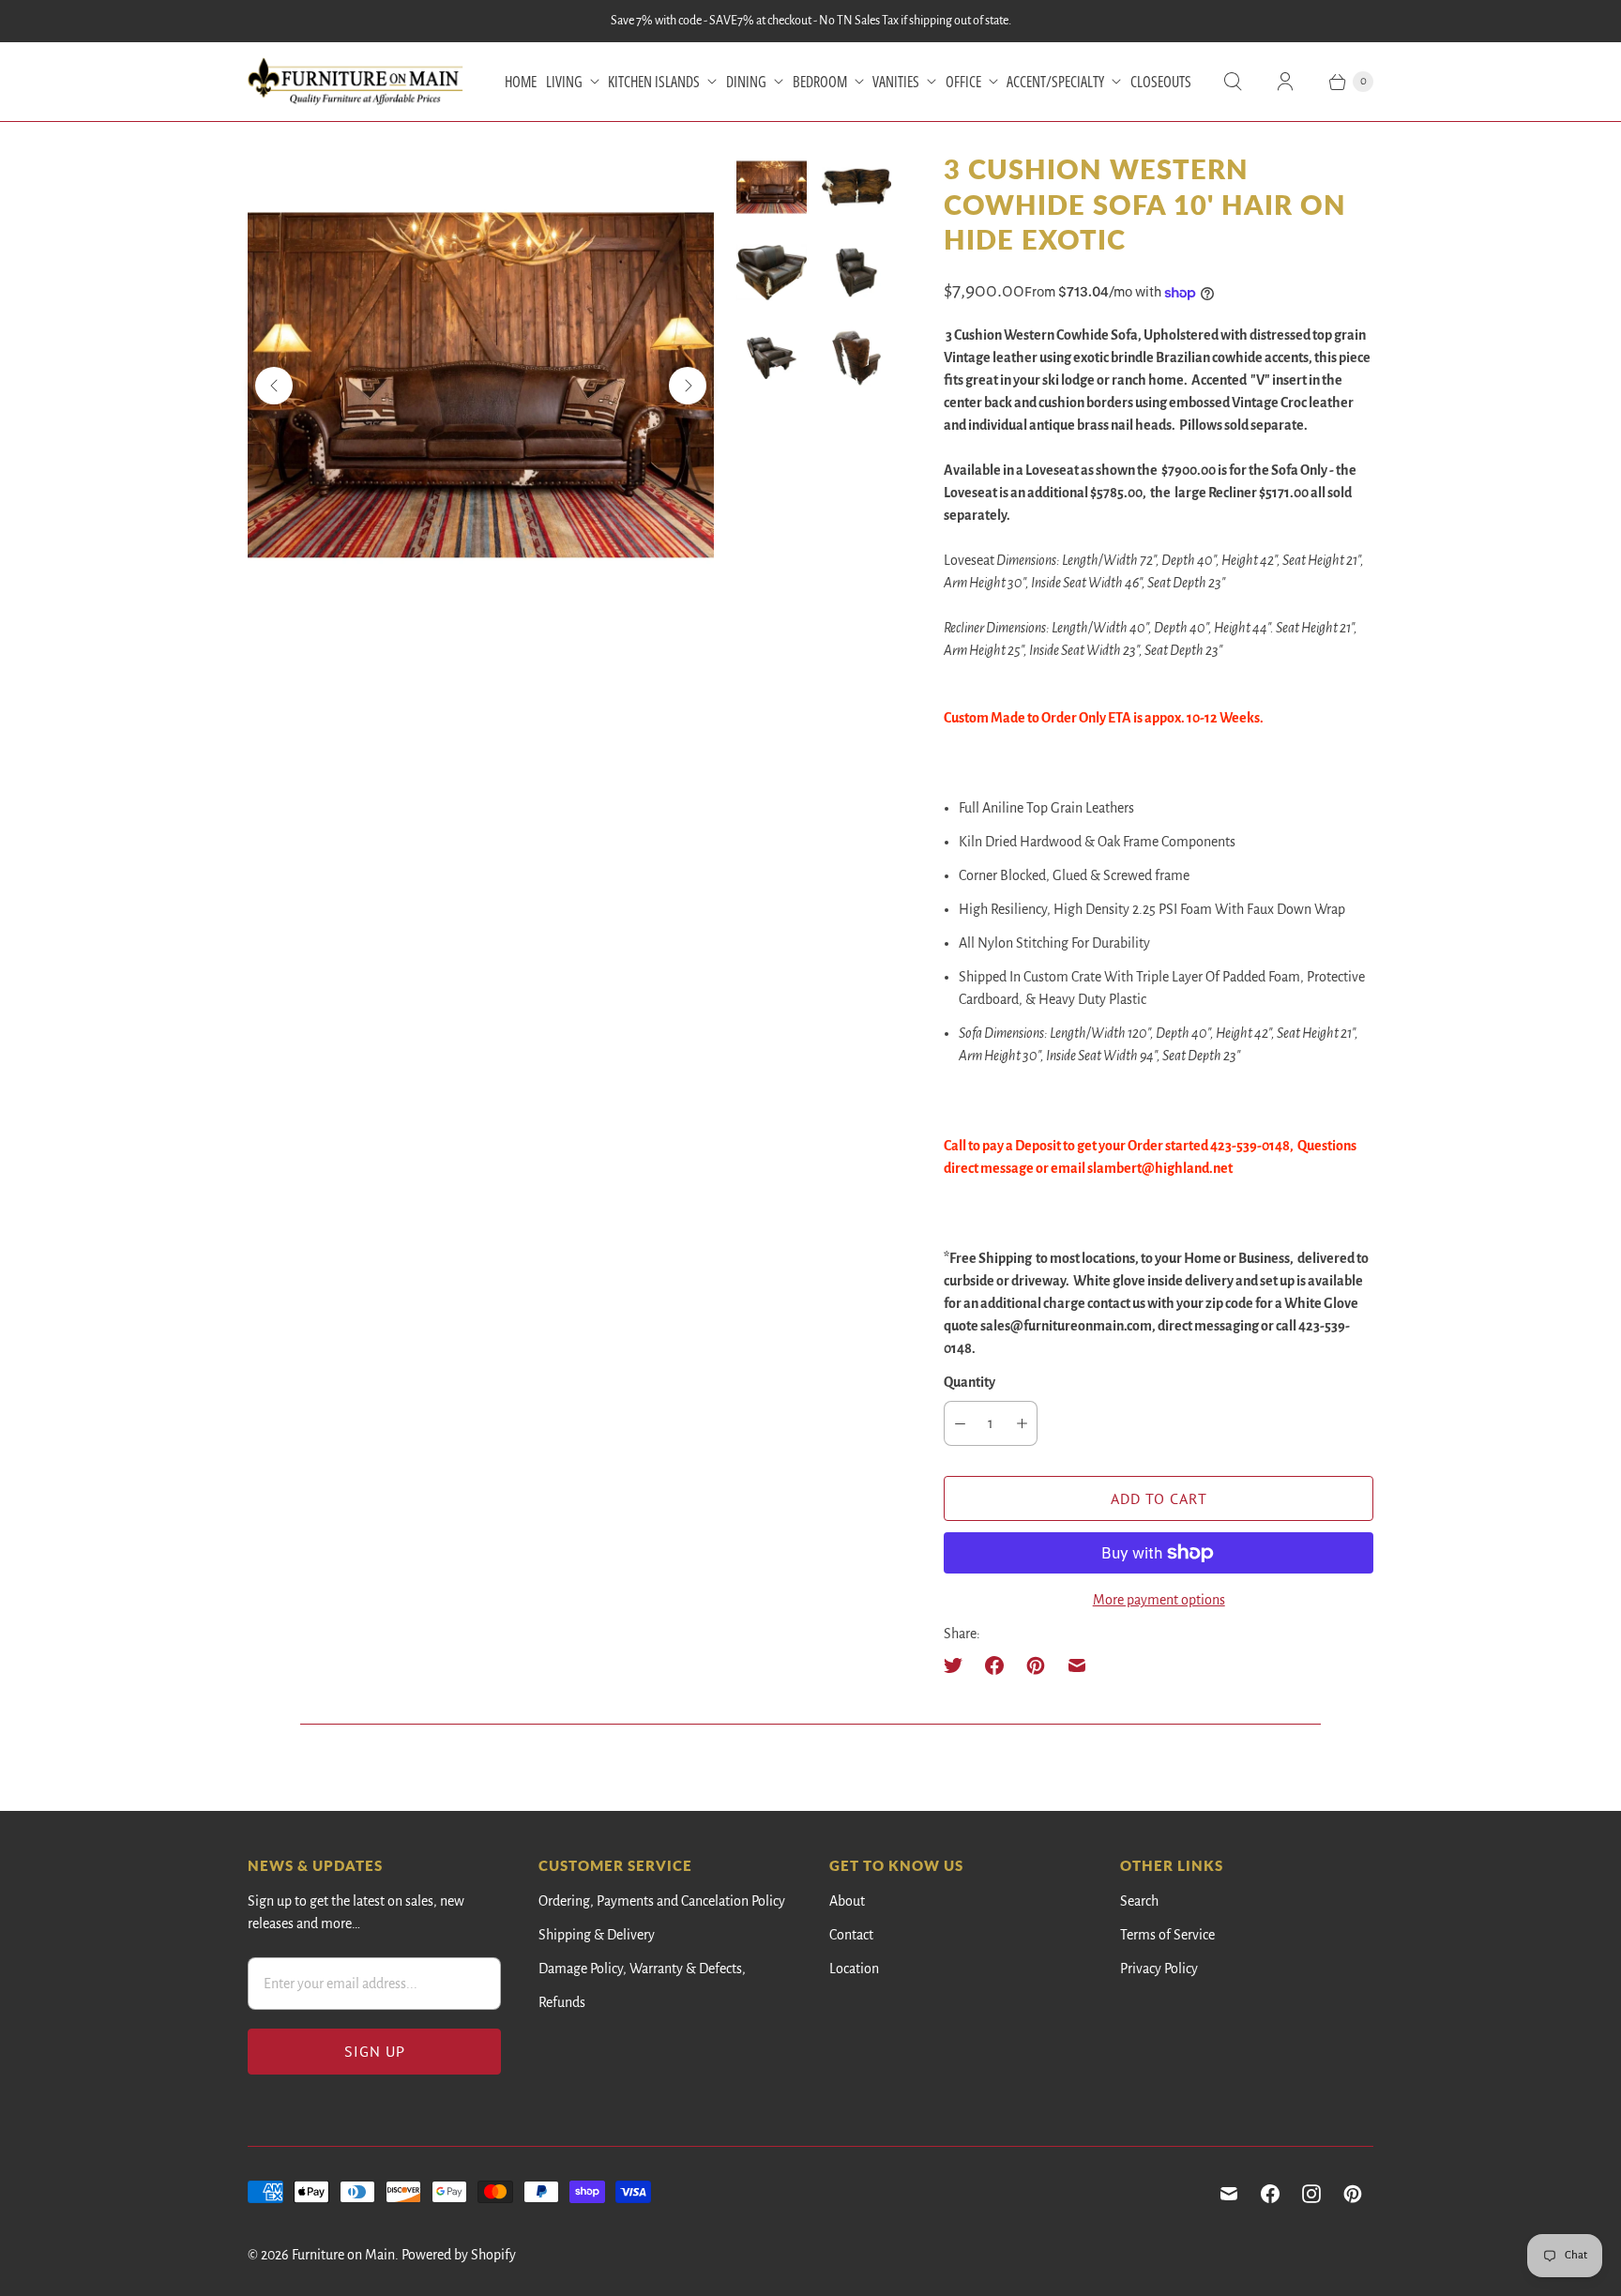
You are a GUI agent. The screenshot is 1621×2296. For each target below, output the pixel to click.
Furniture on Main (343, 2255)
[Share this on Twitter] (959, 1665)
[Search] (1233, 82)
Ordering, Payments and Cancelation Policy (662, 1901)
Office (963, 82)
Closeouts (1161, 82)
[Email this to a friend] (1077, 1665)
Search (1139, 1901)
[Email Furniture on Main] (1229, 2194)
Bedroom (820, 82)
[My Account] (1285, 82)
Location (854, 1969)
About (847, 1901)
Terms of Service (1167, 1935)
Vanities (896, 82)
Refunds (562, 2002)
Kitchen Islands (654, 82)
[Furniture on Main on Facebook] (1270, 2194)
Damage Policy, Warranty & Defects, (642, 1969)
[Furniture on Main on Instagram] (1311, 2194)
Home (521, 82)
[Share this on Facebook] (994, 1665)
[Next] (688, 386)
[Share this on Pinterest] (1036, 1665)
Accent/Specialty (1055, 82)
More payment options (1159, 1600)
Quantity (970, 1382)
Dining (746, 82)
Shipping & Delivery (597, 1935)
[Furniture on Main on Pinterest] (1353, 2194)
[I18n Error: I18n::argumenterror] (772, 187)
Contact (851, 1935)
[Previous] (274, 386)
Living (564, 82)
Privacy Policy (1159, 1969)
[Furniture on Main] (356, 82)
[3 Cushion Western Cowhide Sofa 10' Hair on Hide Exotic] (481, 385)
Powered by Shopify (459, 2255)
